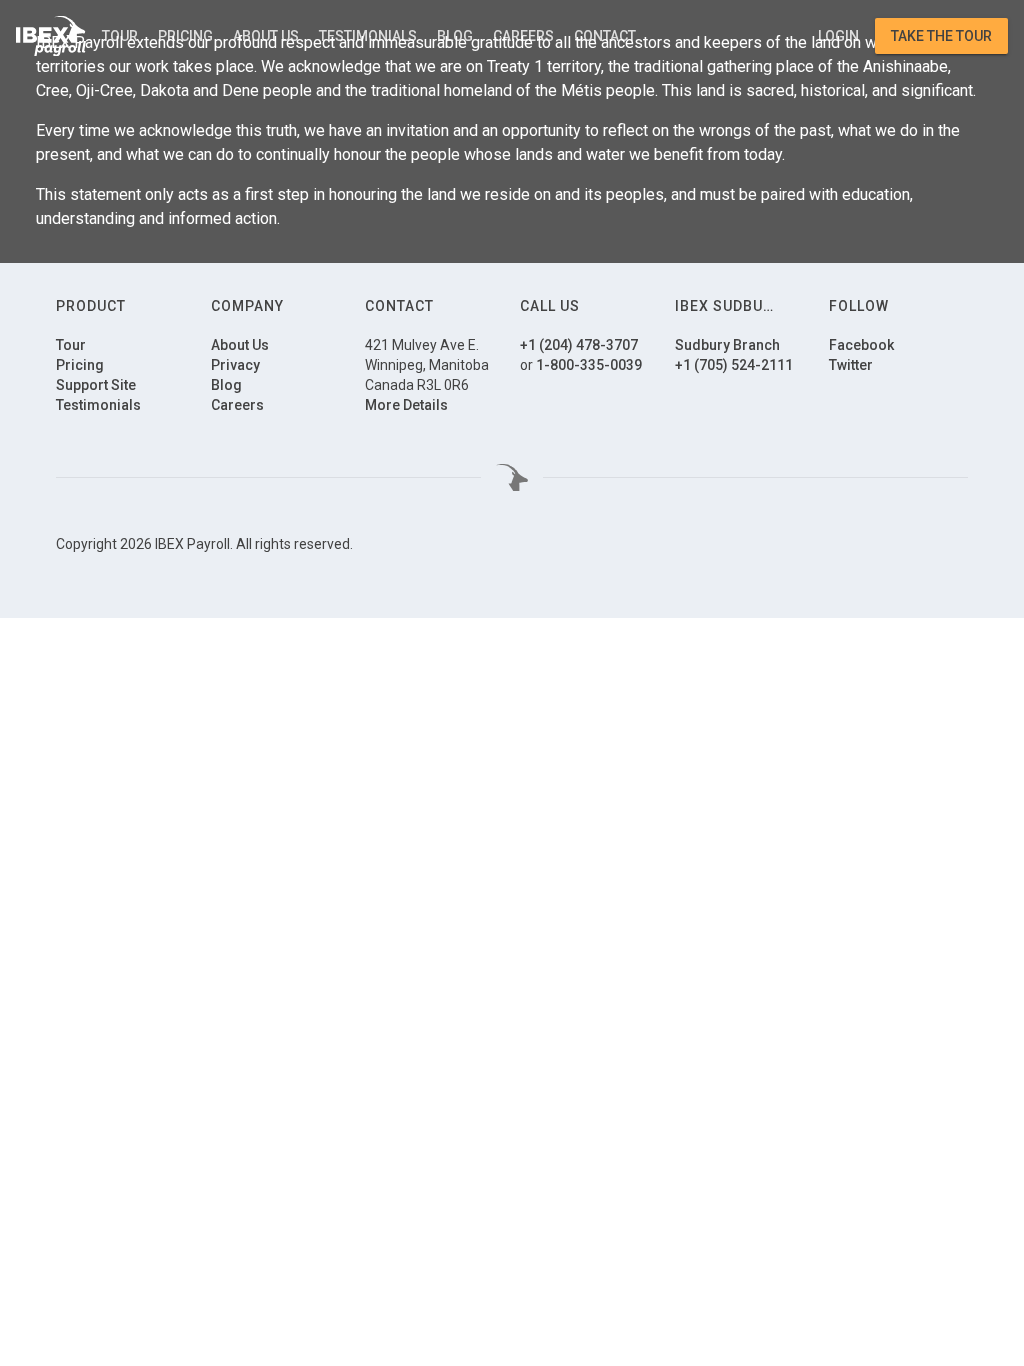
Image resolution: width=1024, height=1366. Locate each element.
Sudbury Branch (727, 345)
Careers (523, 36)
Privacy (235, 365)
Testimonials (368, 36)
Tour (120, 36)
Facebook (861, 345)
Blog (455, 36)
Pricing (185, 36)
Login (838, 36)
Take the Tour (941, 36)
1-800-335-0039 (589, 365)
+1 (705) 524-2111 (734, 365)
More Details (406, 405)
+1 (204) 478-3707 (579, 345)
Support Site (96, 385)
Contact (605, 36)
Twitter (851, 365)
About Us (266, 36)
